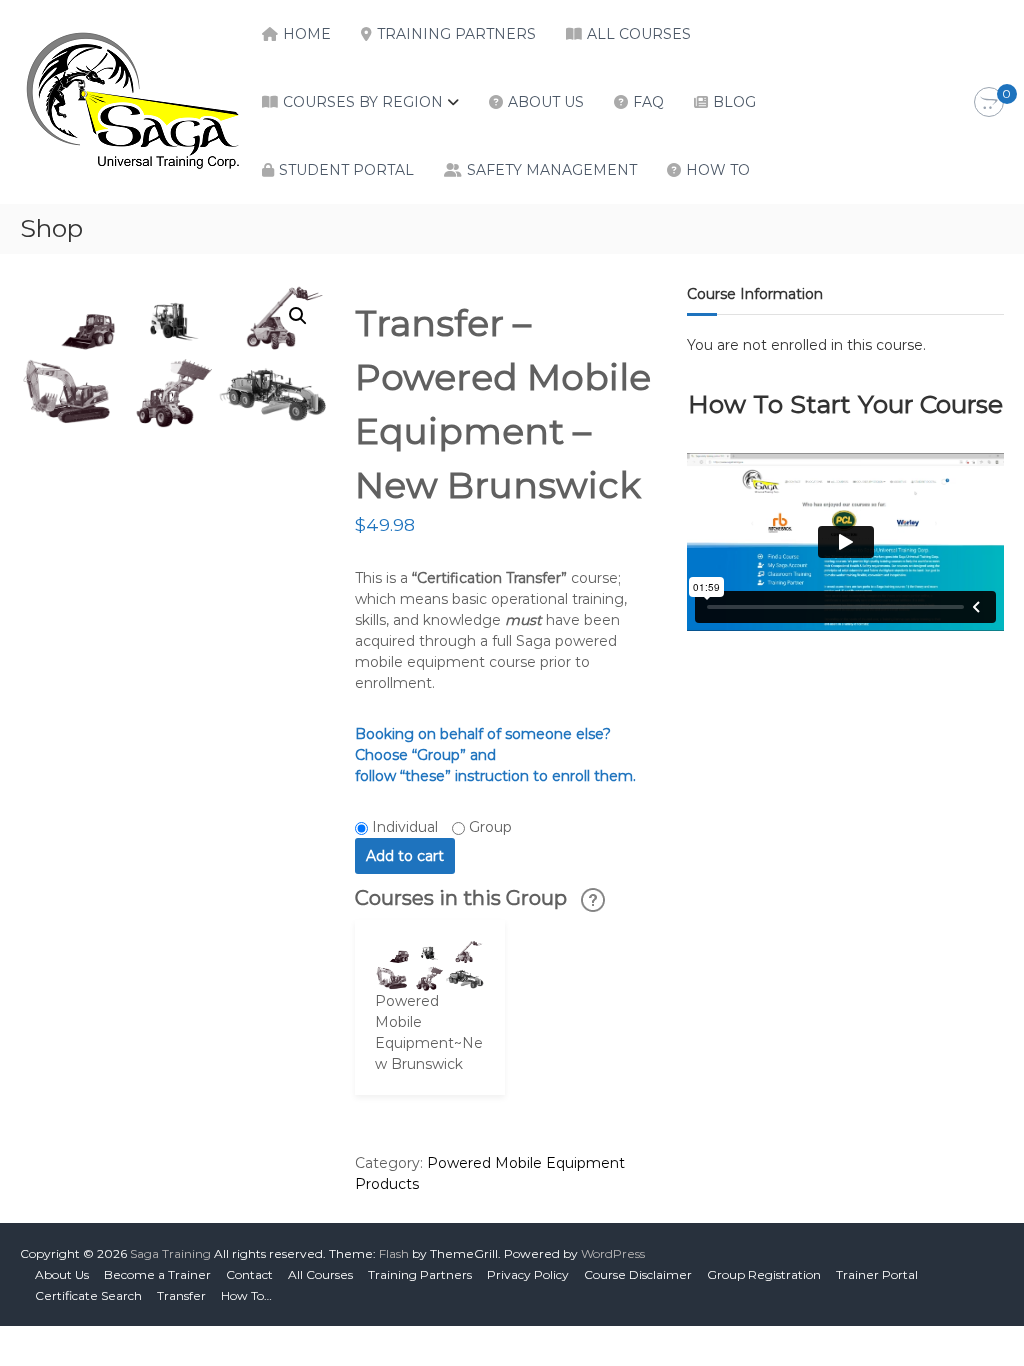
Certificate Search (88, 1295)
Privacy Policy (528, 1274)
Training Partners (456, 34)
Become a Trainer (157, 1274)
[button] (298, 316)
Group (490, 827)
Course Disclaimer (638, 1274)
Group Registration (764, 1274)
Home (307, 34)
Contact (249, 1274)
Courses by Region (363, 102)
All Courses (639, 34)
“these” (425, 776)
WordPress (613, 1253)
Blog (734, 102)
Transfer (181, 1295)
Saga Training (170, 1253)
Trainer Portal (877, 1274)
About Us (546, 102)
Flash (394, 1253)
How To (718, 170)
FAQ (648, 102)
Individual (405, 827)
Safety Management (552, 170)
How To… (246, 1295)
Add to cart (405, 856)
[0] (989, 103)
